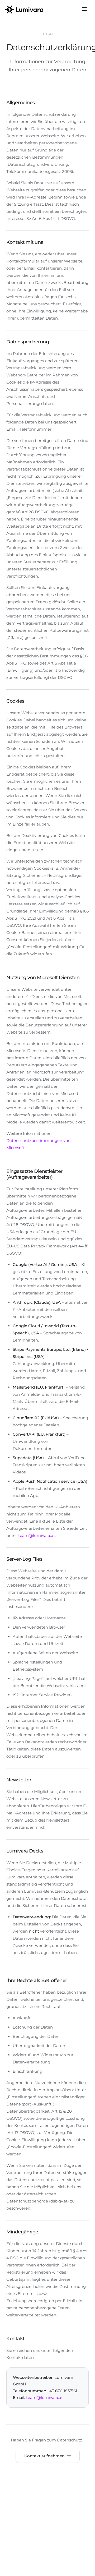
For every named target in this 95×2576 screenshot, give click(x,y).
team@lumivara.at (37, 1535)
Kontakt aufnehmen (44, 2456)
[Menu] (84, 9)
